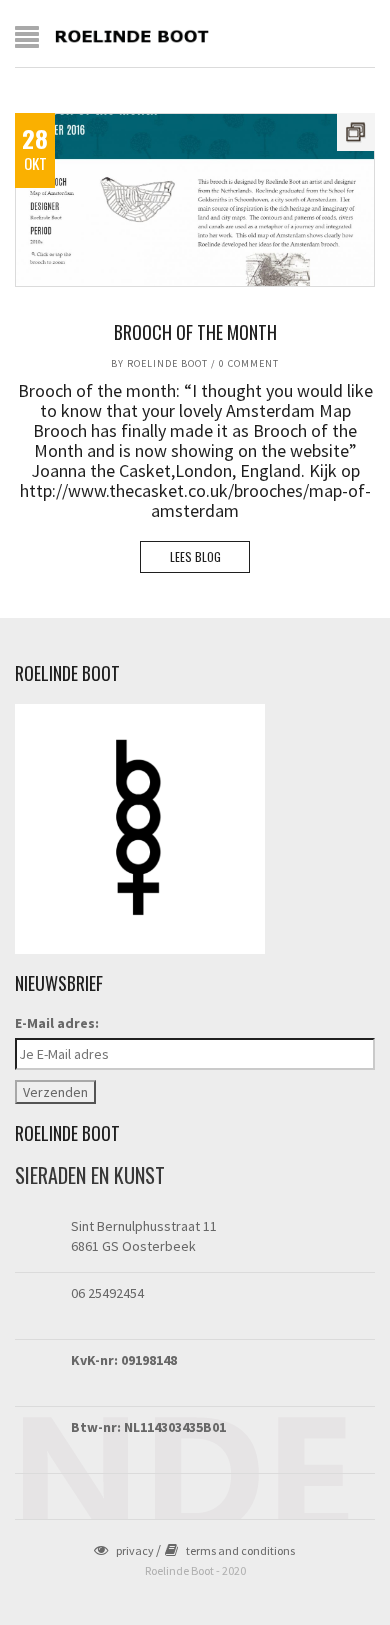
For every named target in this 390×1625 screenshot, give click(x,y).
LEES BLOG (195, 556)
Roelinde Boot (167, 363)
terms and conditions (240, 1550)
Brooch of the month (195, 332)
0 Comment (249, 363)
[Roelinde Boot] (132, 35)
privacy (135, 1550)
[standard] (195, 200)
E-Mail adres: (57, 1023)
